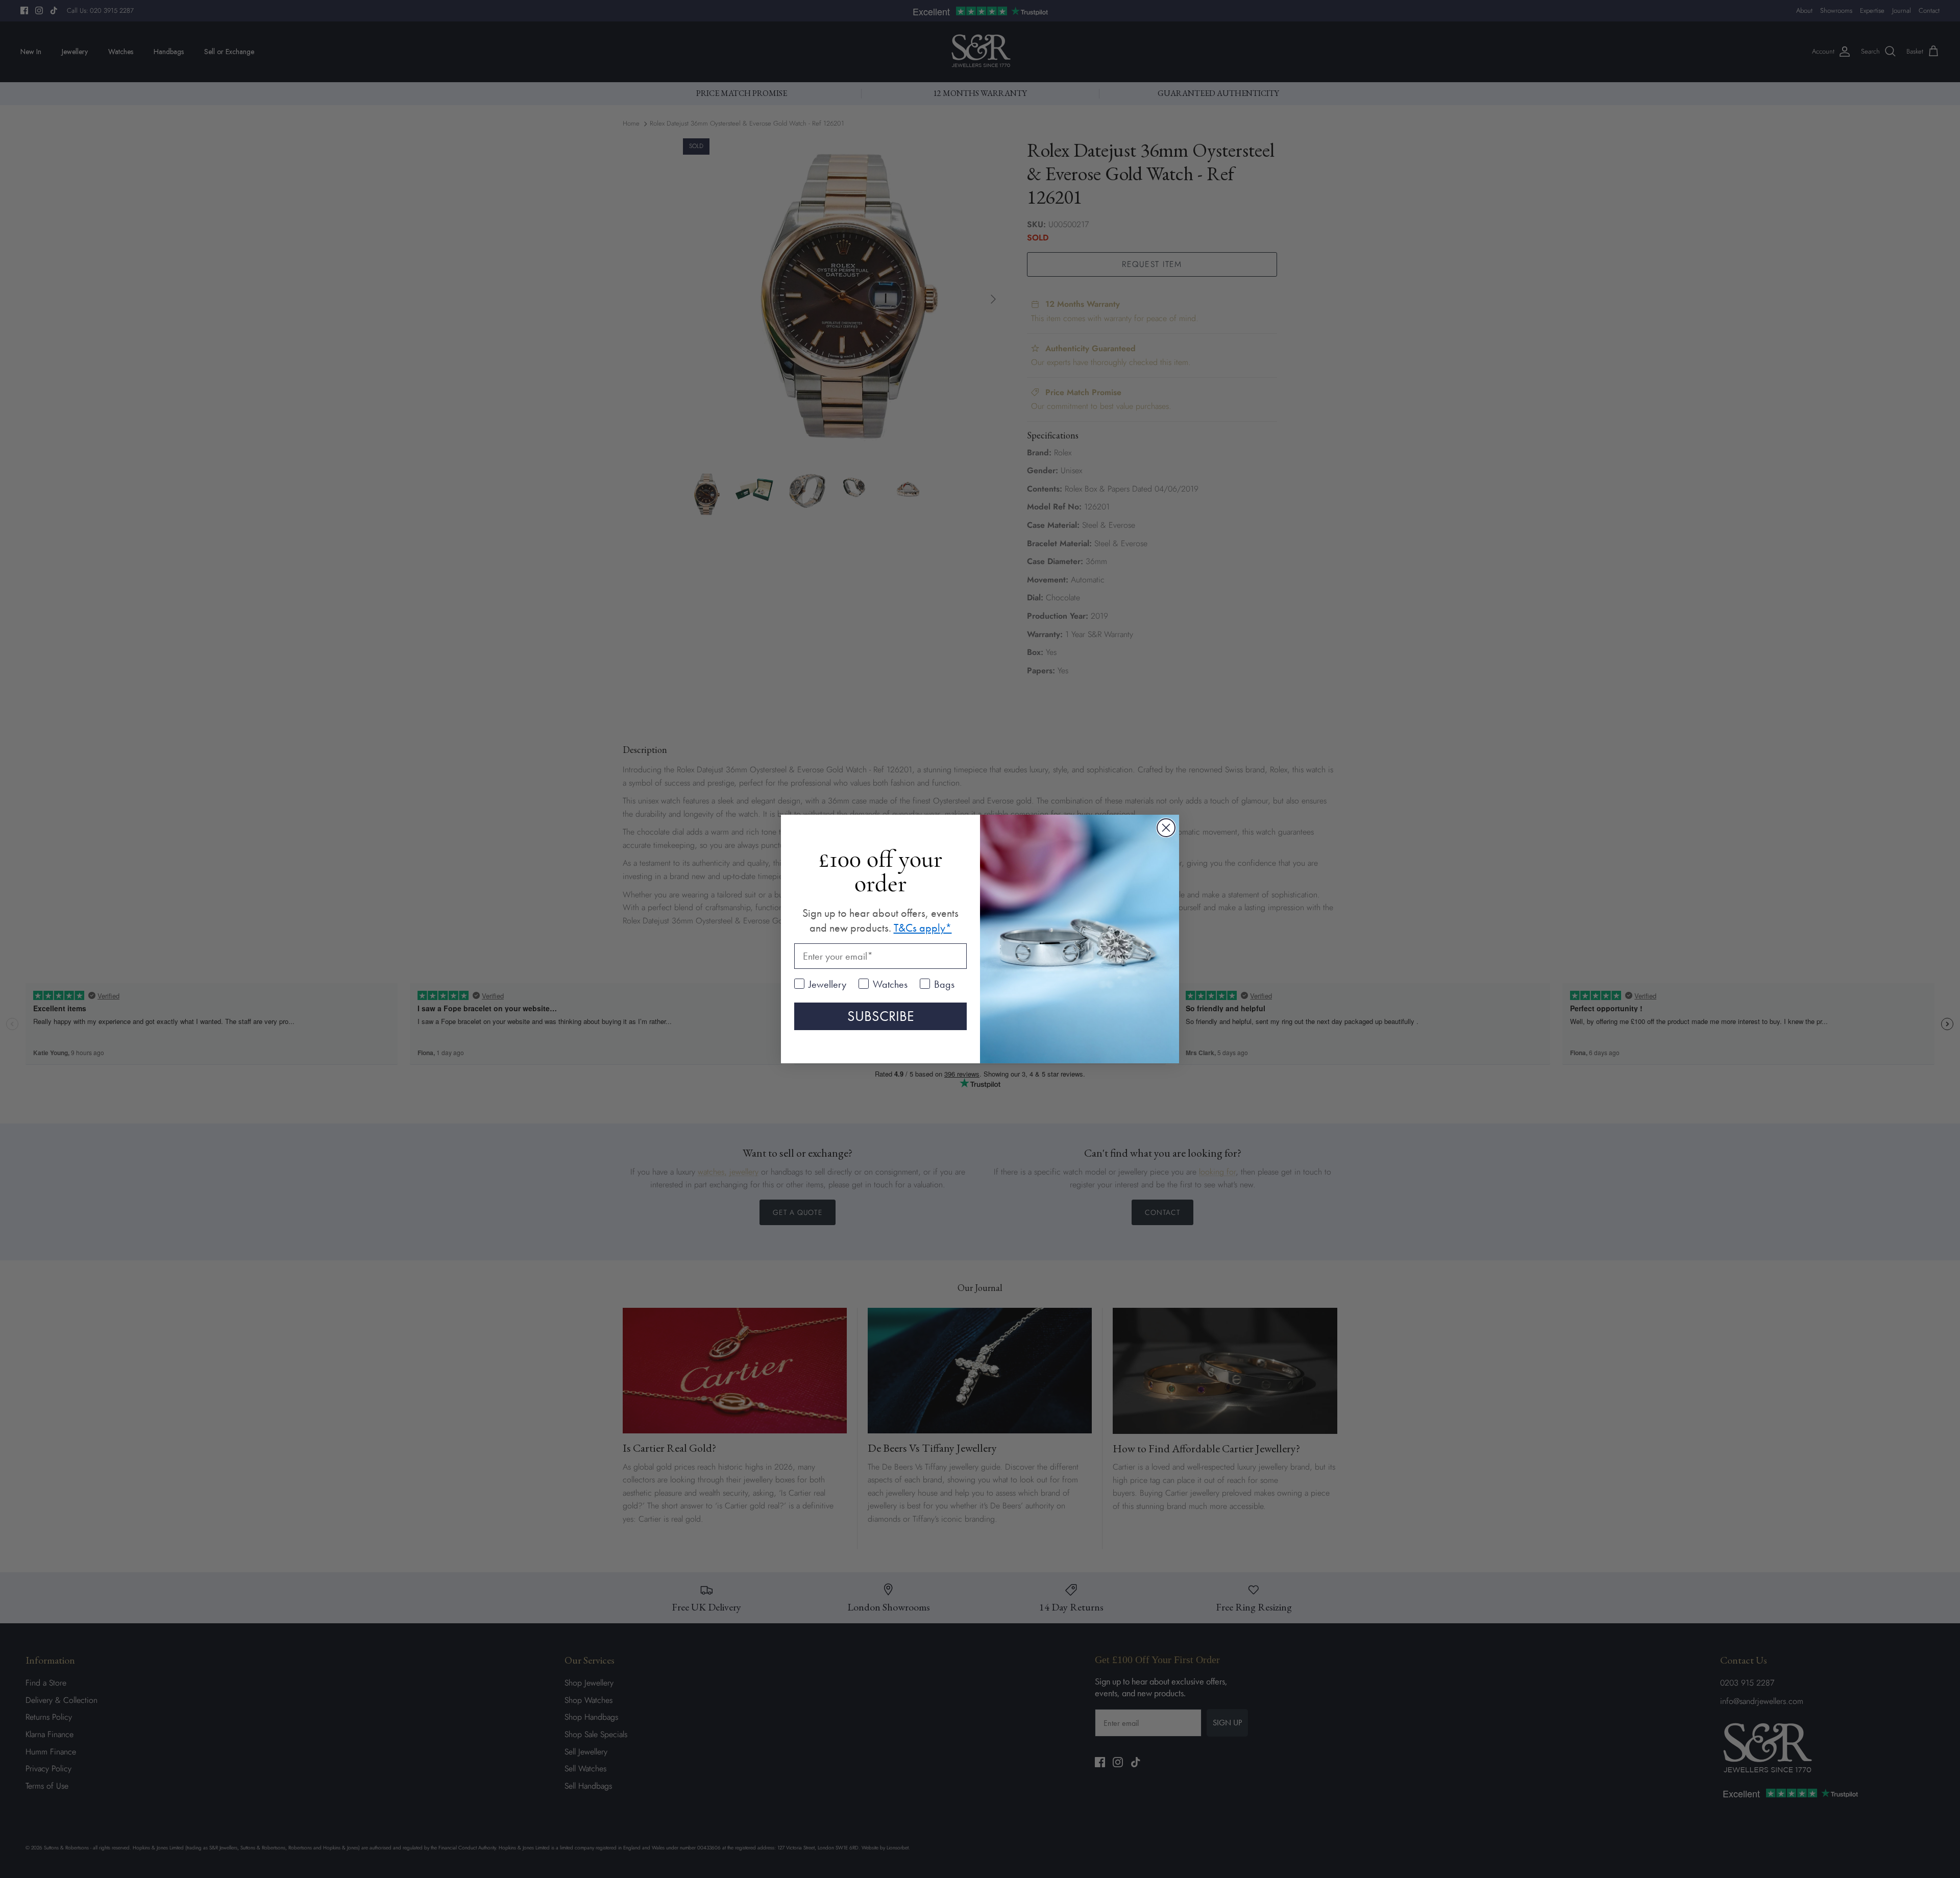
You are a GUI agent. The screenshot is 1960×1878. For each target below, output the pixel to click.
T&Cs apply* (923, 928)
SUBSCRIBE (881, 1016)
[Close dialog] (1166, 828)
